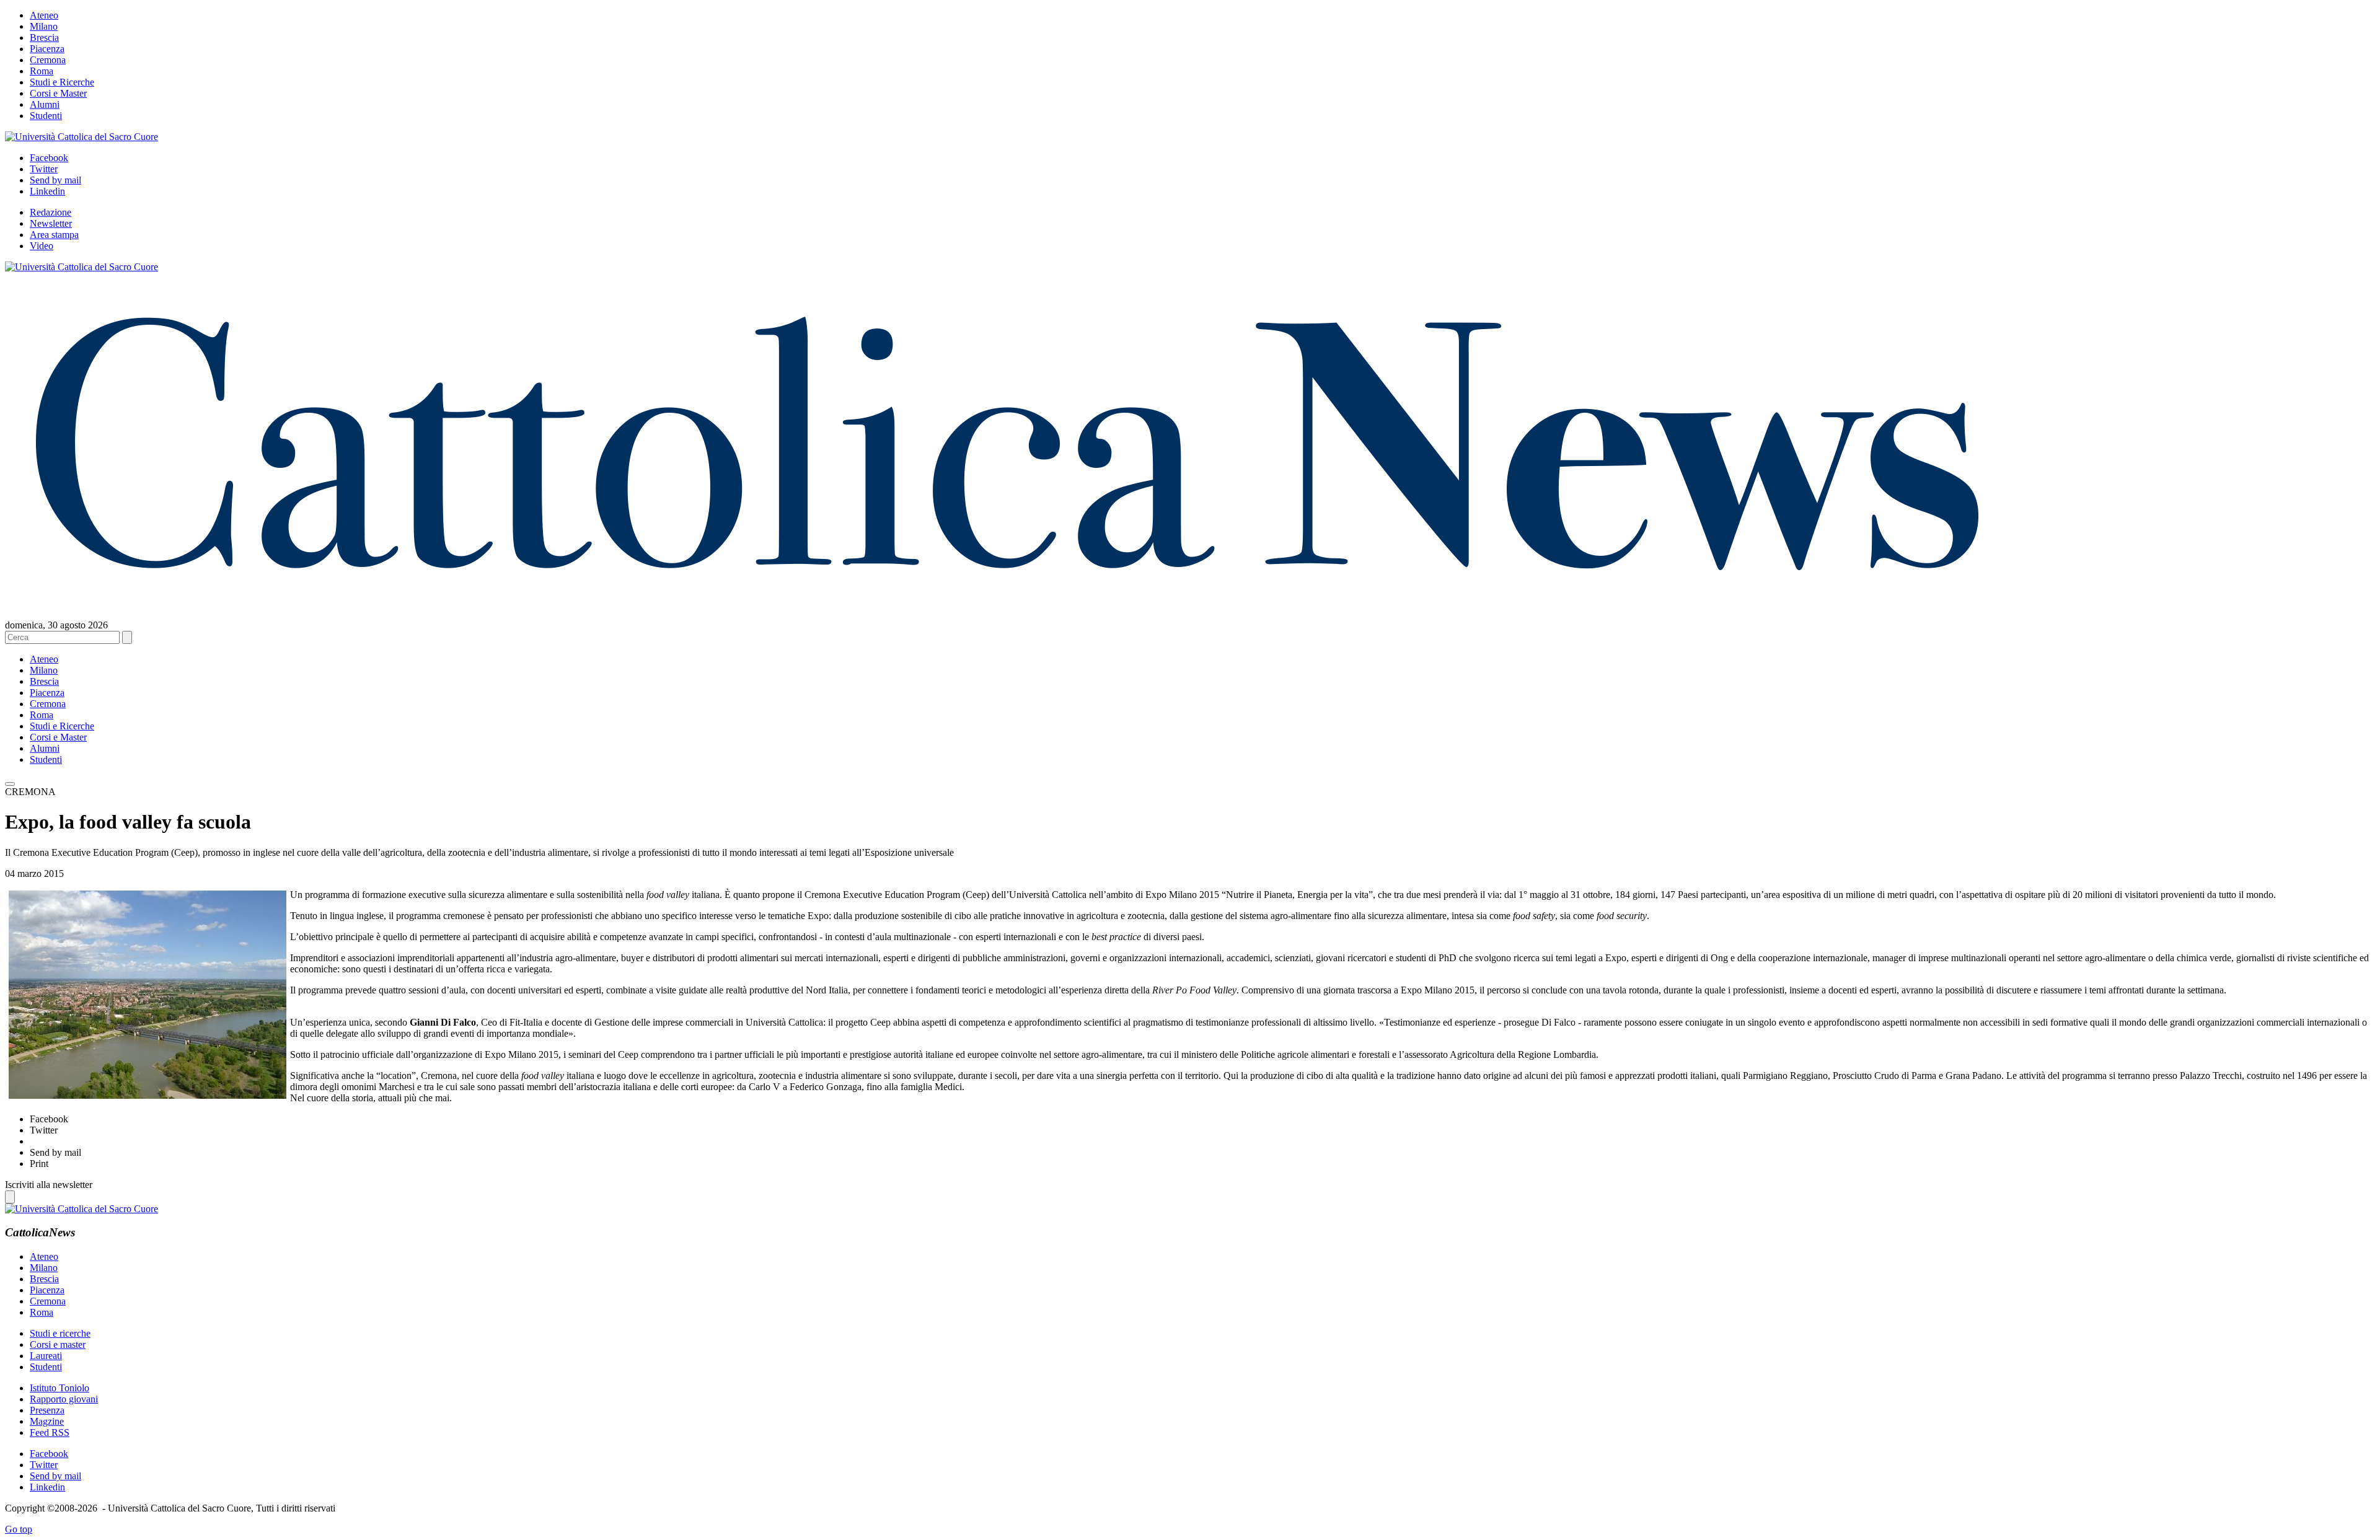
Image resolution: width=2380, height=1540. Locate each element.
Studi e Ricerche (62, 82)
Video (42, 246)
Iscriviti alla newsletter (49, 1185)
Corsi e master (58, 1344)
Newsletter (51, 223)
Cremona (48, 60)
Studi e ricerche (60, 1333)
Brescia (44, 37)
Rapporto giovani (64, 1399)
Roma (42, 71)
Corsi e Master (58, 93)
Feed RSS (50, 1432)
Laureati (46, 1356)
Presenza (47, 1410)
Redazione (51, 212)
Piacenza (47, 49)
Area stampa (54, 235)
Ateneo (44, 15)
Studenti (46, 116)
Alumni (45, 104)
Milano (44, 26)
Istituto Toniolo (59, 1388)
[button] (10, 784)
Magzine (47, 1421)
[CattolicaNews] (1007, 594)
